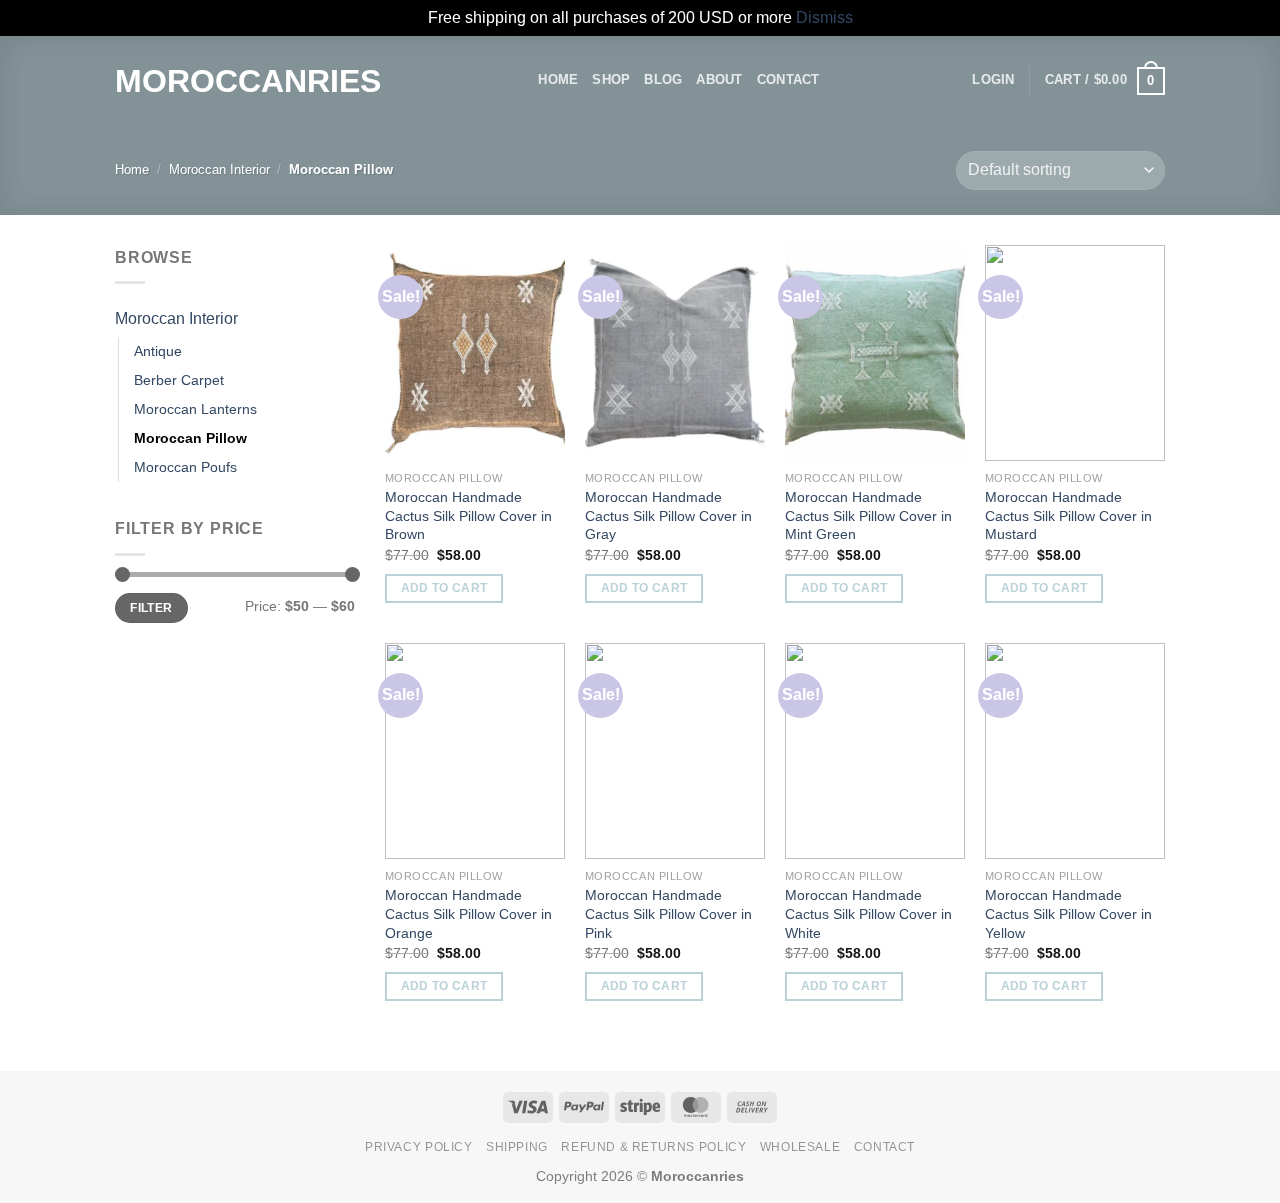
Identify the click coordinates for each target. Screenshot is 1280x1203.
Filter (151, 608)
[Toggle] (347, 318)
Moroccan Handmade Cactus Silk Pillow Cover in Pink (668, 913)
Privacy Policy (419, 1147)
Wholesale (800, 1147)
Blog (663, 79)
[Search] (516, 80)
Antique (158, 351)
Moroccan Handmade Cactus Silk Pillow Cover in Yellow (1068, 913)
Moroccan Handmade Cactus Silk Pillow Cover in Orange (468, 913)
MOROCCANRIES (248, 81)
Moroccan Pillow (190, 438)
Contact (788, 79)
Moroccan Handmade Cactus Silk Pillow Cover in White (868, 913)
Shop (611, 79)
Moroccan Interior (219, 169)
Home (558, 79)
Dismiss (824, 17)
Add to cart (444, 588)
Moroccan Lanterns (195, 409)
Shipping (517, 1147)
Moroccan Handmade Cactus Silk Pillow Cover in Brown (468, 515)
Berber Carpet (179, 380)
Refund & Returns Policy (653, 1147)
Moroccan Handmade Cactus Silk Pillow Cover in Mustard (1068, 515)
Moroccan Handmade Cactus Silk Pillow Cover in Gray (668, 515)
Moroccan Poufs (185, 467)
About (719, 79)
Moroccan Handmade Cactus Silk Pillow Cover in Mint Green (868, 515)
